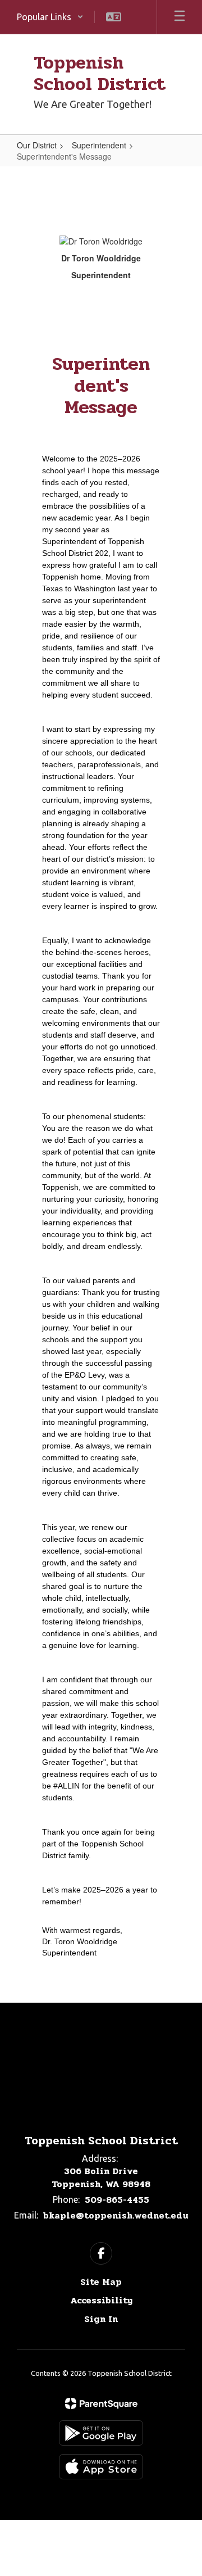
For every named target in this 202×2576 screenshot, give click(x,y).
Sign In (101, 2319)
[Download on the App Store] (101, 2467)
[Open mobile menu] (180, 17)
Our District (37, 145)
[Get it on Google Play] (101, 2433)
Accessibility (101, 2300)
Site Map (101, 2282)
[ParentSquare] (101, 2403)
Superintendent (99, 145)
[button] (50, 17)
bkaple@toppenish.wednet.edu (116, 2215)
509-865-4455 (117, 2200)
